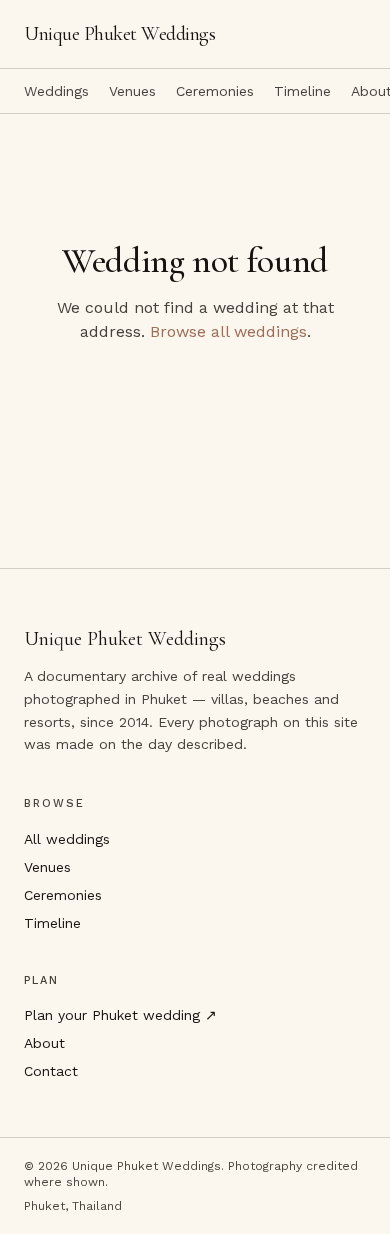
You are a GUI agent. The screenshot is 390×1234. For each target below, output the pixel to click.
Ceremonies (215, 91)
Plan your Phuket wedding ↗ (120, 1015)
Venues (132, 91)
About (44, 1043)
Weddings (56, 91)
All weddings (67, 839)
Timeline (302, 91)
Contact (51, 1071)
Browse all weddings (228, 331)
